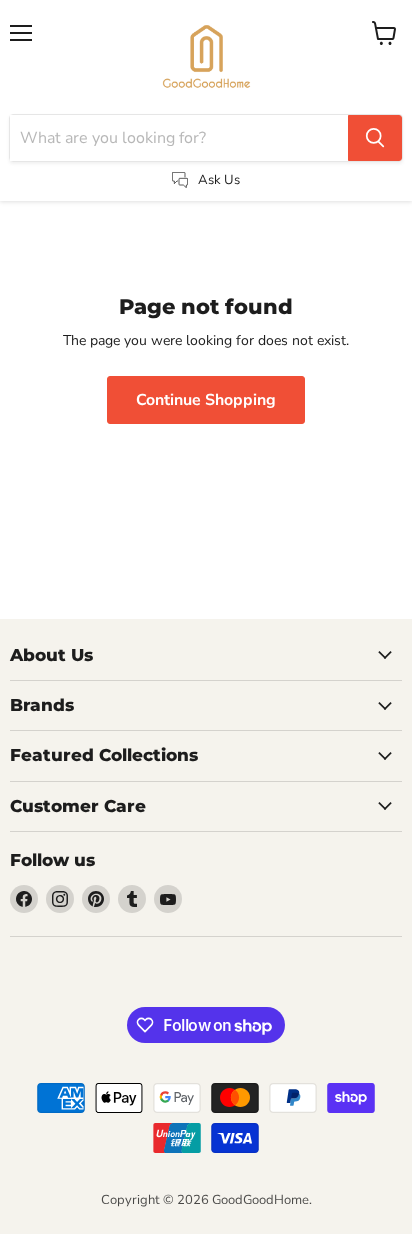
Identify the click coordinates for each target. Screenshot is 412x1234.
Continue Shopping (206, 400)
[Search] (375, 138)
